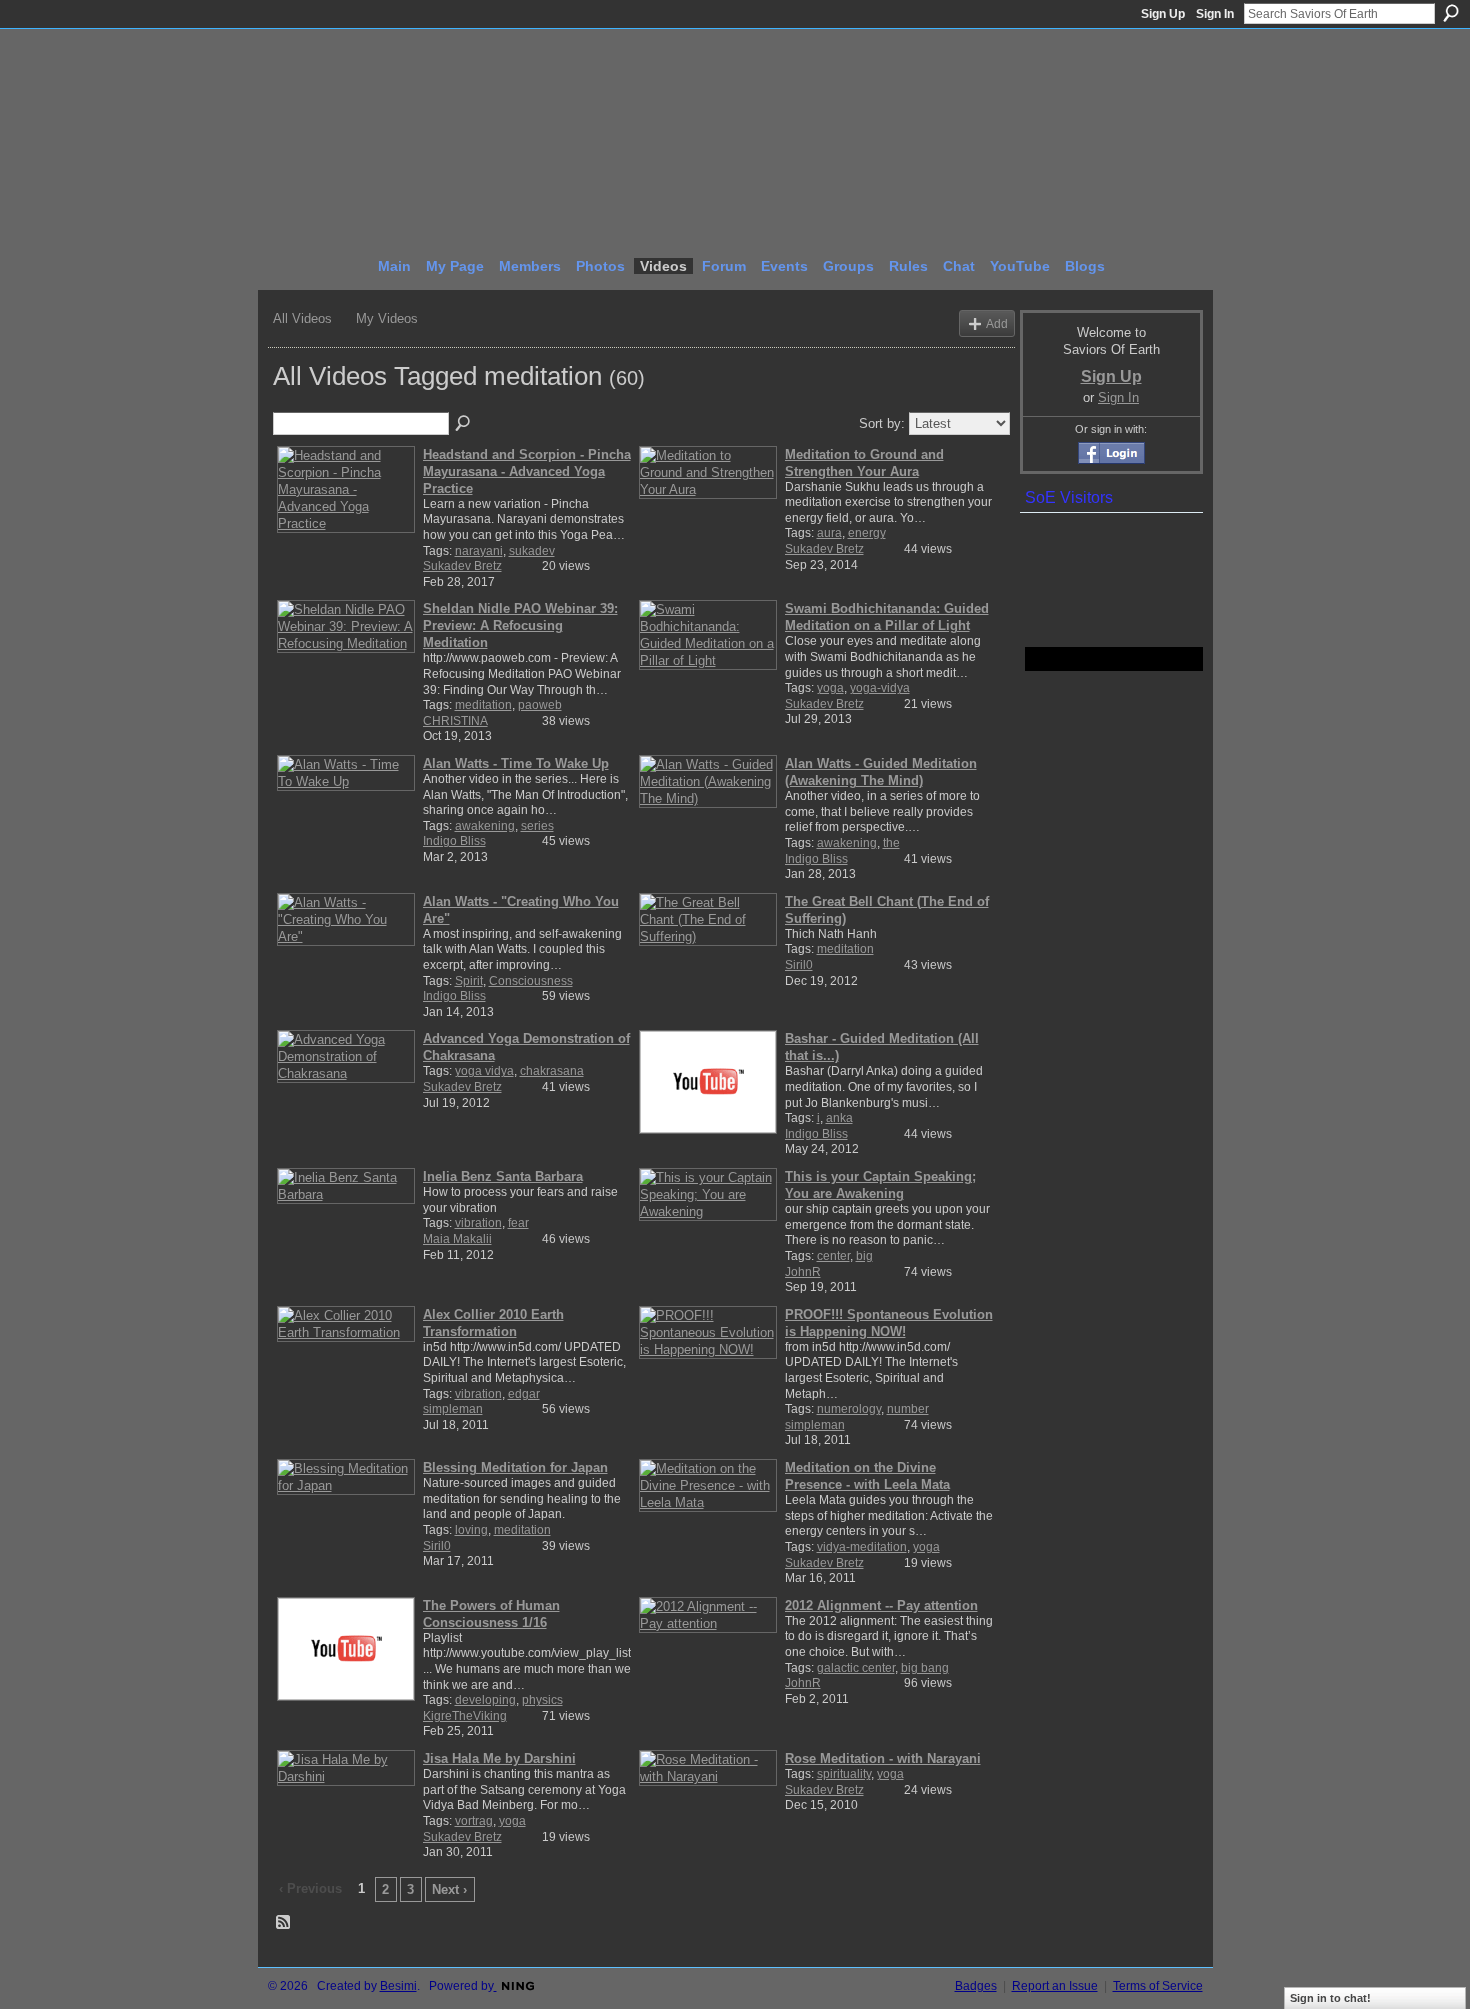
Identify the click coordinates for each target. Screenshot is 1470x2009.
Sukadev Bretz (462, 566)
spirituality (844, 1774)
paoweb (540, 705)
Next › (449, 1889)
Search (1451, 13)
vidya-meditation (862, 1547)
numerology (849, 1409)
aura (829, 533)
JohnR (803, 1272)
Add (997, 323)
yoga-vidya (880, 688)
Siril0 (799, 965)
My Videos (387, 318)
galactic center (856, 1668)
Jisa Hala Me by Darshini (499, 1758)
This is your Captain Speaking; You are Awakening (880, 1185)
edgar (524, 1394)
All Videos (302, 318)
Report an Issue (1055, 1986)
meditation (483, 705)
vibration (478, 1223)
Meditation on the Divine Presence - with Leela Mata (867, 1476)
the (891, 843)
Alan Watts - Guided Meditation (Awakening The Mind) (881, 772)
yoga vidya (484, 1071)
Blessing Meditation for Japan (515, 1467)
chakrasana (552, 1071)
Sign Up (1163, 14)
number (908, 1409)
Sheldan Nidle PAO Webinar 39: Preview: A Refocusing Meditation (520, 625)
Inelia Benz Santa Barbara (503, 1176)
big (864, 1256)
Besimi (398, 1986)
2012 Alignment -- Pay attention (881, 1605)
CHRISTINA (455, 721)
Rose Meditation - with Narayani (883, 1758)
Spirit (469, 981)
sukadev (532, 551)
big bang (925, 1668)
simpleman (453, 1409)
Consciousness (531, 981)
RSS (284, 1923)
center (833, 1256)
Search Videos (464, 424)
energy (867, 533)
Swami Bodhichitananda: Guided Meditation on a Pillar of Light (887, 617)
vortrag (474, 1821)
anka (839, 1118)
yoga (830, 688)
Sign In (1215, 14)
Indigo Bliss (454, 841)
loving (471, 1530)
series (537, 826)
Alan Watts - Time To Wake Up (516, 763)
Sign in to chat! (1330, 1998)
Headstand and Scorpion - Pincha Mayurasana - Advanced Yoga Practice (527, 471)
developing (485, 1700)
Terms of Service (1158, 1986)
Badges (976, 1986)
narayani (479, 551)
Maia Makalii (457, 1239)
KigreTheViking (465, 1716)
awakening (485, 826)
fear (518, 1223)
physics (542, 1700)
